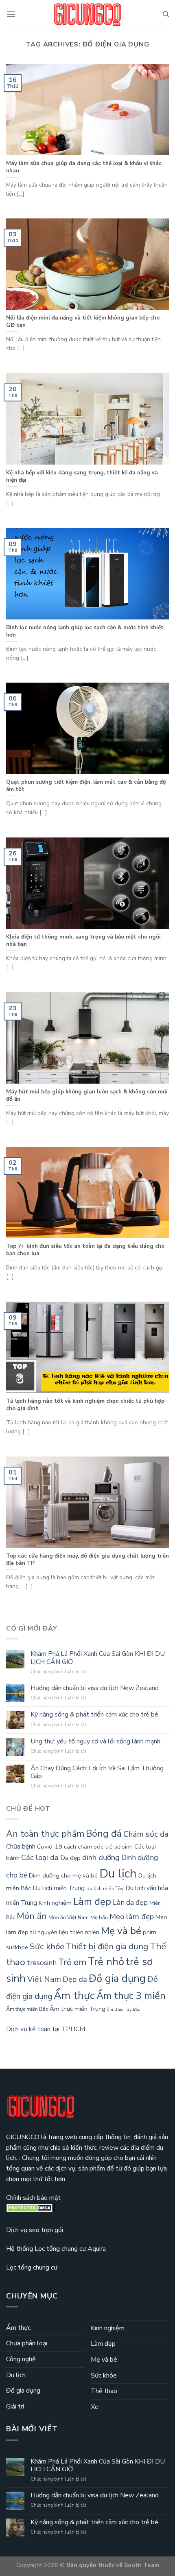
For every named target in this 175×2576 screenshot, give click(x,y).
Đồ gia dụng (117, 1978)
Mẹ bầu (99, 1917)
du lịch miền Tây (105, 1888)
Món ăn (32, 1916)
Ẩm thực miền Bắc (27, 2009)
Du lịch (118, 1873)
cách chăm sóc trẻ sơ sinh (98, 1847)
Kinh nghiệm (55, 1903)
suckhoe (17, 1947)
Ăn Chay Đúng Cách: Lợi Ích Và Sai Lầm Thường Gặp (97, 1772)
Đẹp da (75, 1979)
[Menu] (11, 14)
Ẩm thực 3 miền (131, 1996)
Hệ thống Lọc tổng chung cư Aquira (56, 2249)
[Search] (166, 14)
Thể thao (104, 2391)
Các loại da (40, 1858)
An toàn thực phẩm (45, 1834)
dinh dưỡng (101, 1858)
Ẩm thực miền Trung (78, 2009)
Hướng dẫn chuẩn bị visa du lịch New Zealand (95, 1688)
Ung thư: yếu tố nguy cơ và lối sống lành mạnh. (96, 1742)
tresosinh (42, 1963)
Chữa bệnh (21, 1847)
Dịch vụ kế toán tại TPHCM (46, 2029)
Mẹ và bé (121, 1931)
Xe (95, 2407)
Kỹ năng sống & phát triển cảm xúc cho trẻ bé (94, 1715)
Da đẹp (70, 1858)
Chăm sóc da (146, 1834)
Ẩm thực (74, 1995)
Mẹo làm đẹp (132, 1917)
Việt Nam (44, 1979)
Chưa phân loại (27, 2343)
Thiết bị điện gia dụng (107, 1946)
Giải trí (15, 2406)
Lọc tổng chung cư (32, 2267)
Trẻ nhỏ (106, 1962)
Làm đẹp (92, 1902)
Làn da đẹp (130, 1903)
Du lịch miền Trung (59, 1888)
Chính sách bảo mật (33, 2198)
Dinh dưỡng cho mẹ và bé (63, 1875)
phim (150, 1932)
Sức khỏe (47, 1946)
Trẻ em (72, 1962)
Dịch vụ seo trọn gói (35, 2230)
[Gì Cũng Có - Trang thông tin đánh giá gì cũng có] (87, 14)
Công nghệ (21, 2359)
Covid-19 (50, 1847)
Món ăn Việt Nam (69, 1917)
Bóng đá (104, 1833)
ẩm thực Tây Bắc (124, 2009)
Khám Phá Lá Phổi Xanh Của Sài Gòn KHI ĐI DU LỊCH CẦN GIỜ (98, 1658)
